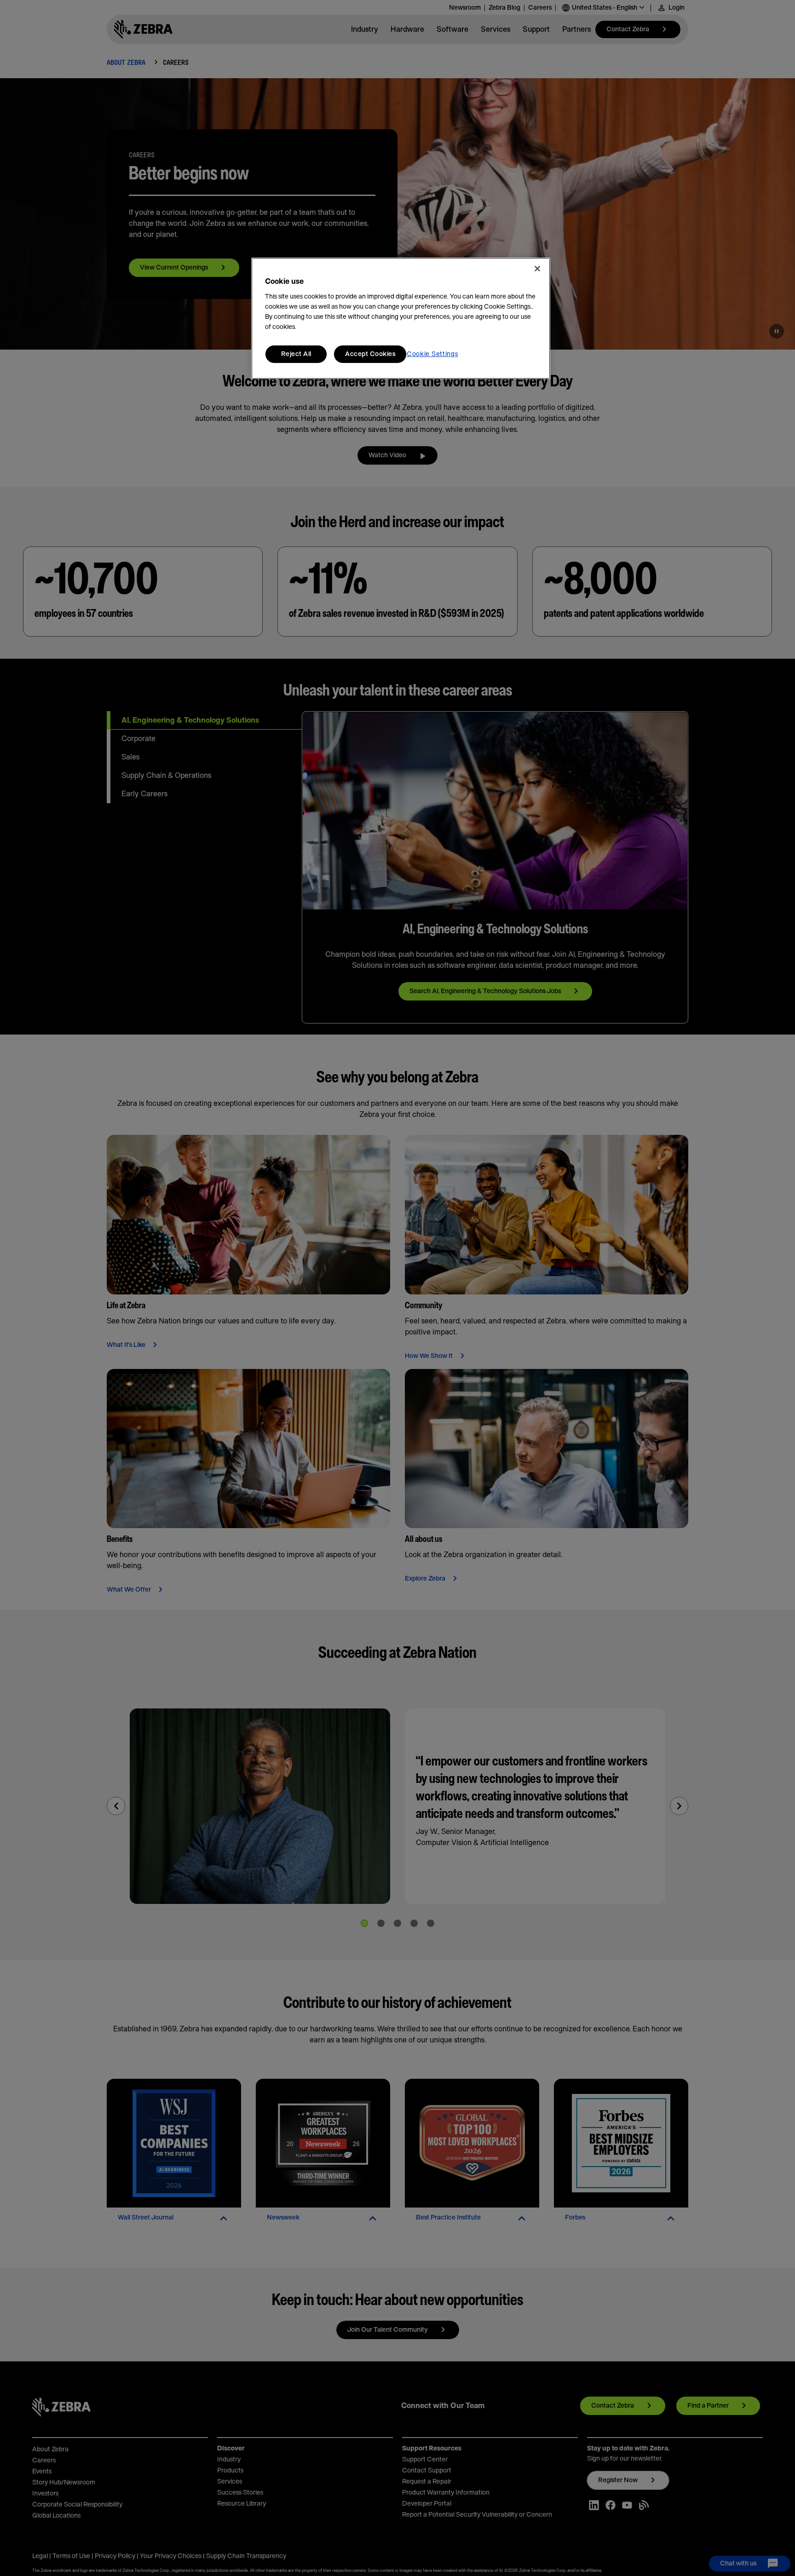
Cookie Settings (432, 354)
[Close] (537, 269)
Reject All (296, 354)
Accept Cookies (370, 354)
